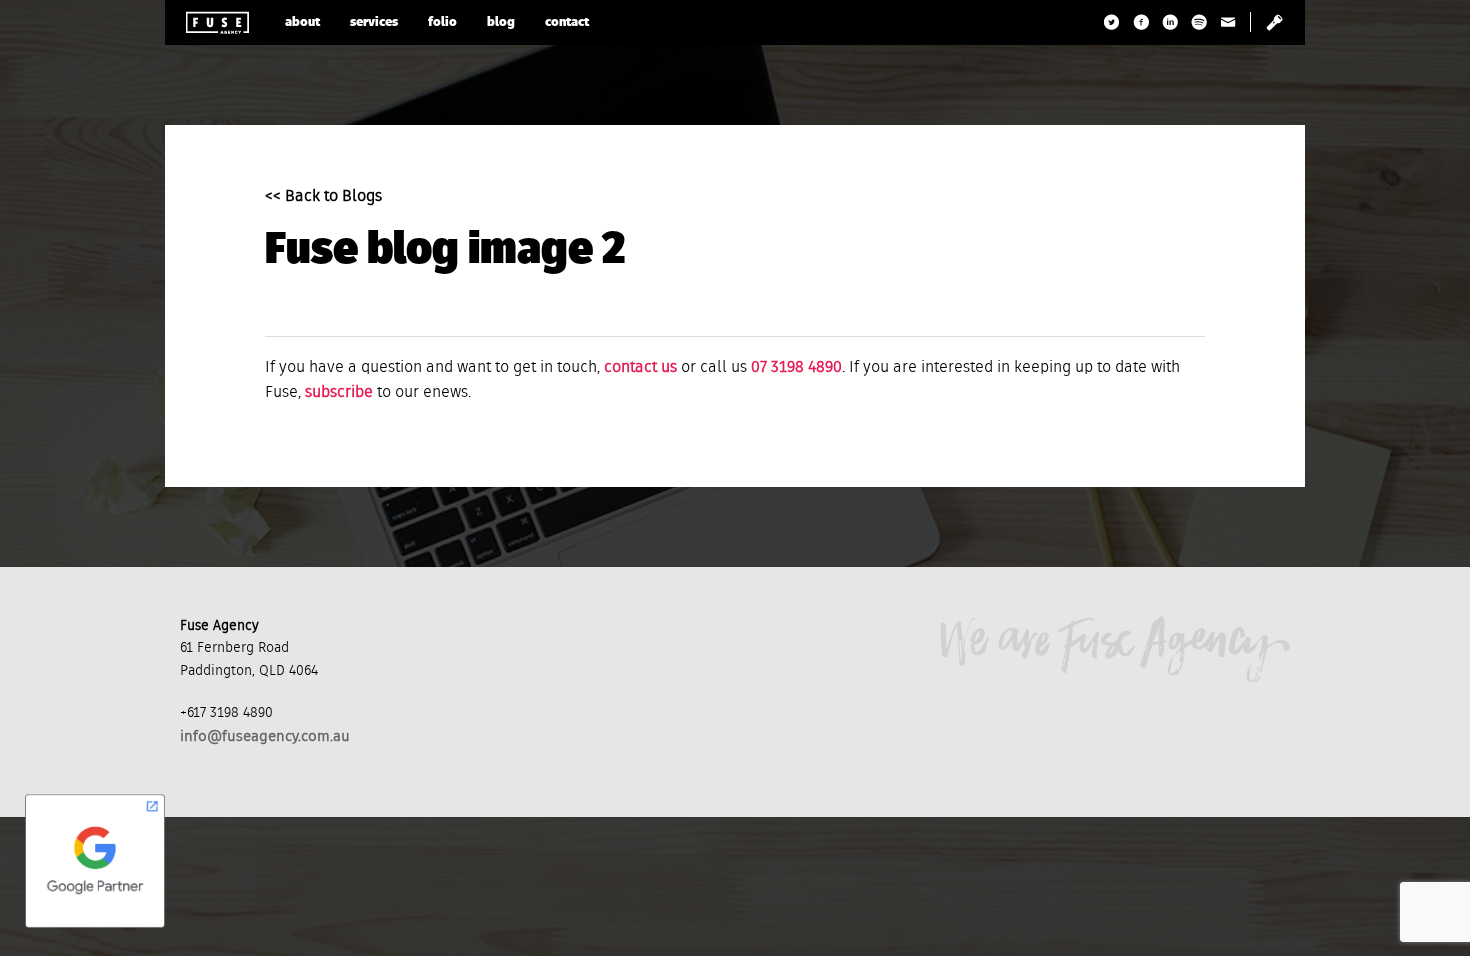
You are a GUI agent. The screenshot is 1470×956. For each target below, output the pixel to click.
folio (442, 22)
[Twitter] (1112, 22)
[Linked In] (1170, 22)
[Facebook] (1141, 22)
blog (501, 22)
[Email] (1228, 22)
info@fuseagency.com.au (265, 736)
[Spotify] (1199, 22)
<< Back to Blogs (323, 197)
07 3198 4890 (796, 368)
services (374, 22)
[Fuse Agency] (217, 22)
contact (567, 22)
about (302, 22)
